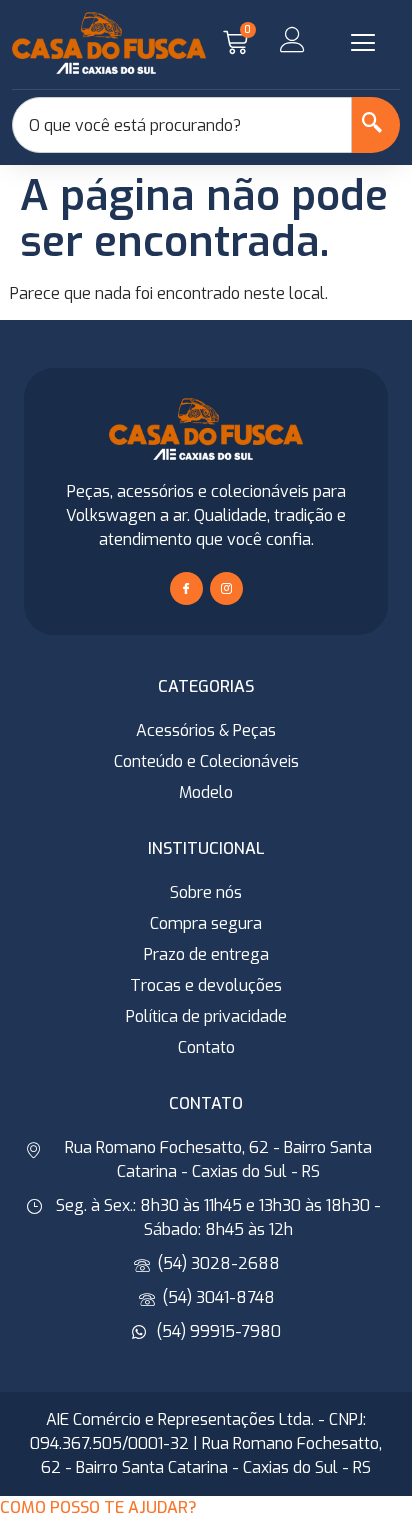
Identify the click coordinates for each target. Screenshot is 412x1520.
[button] (363, 43)
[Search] (376, 125)
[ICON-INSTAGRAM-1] (226, 588)
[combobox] (182, 125)
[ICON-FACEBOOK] (186, 588)
